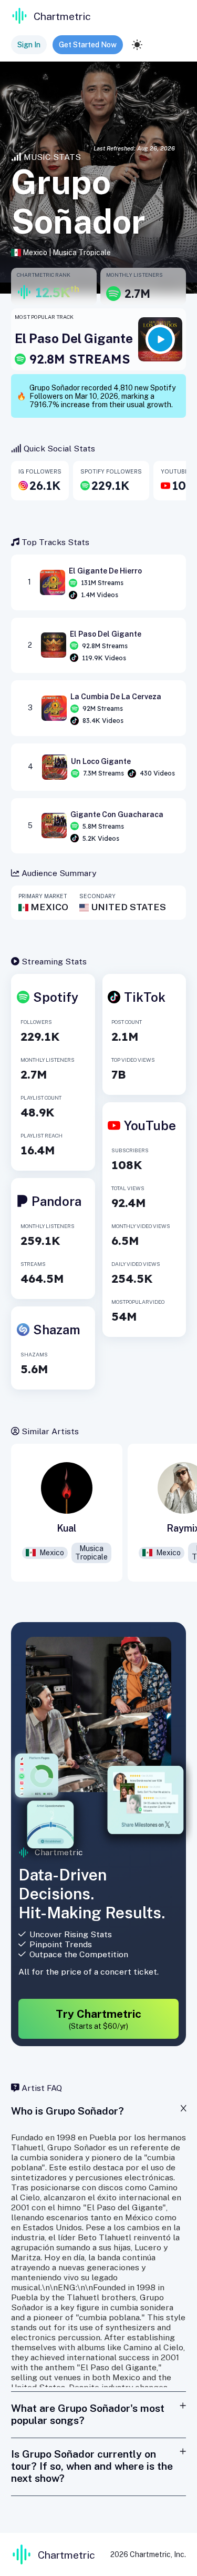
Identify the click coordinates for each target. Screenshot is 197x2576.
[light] (137, 45)
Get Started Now (88, 45)
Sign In (29, 45)
